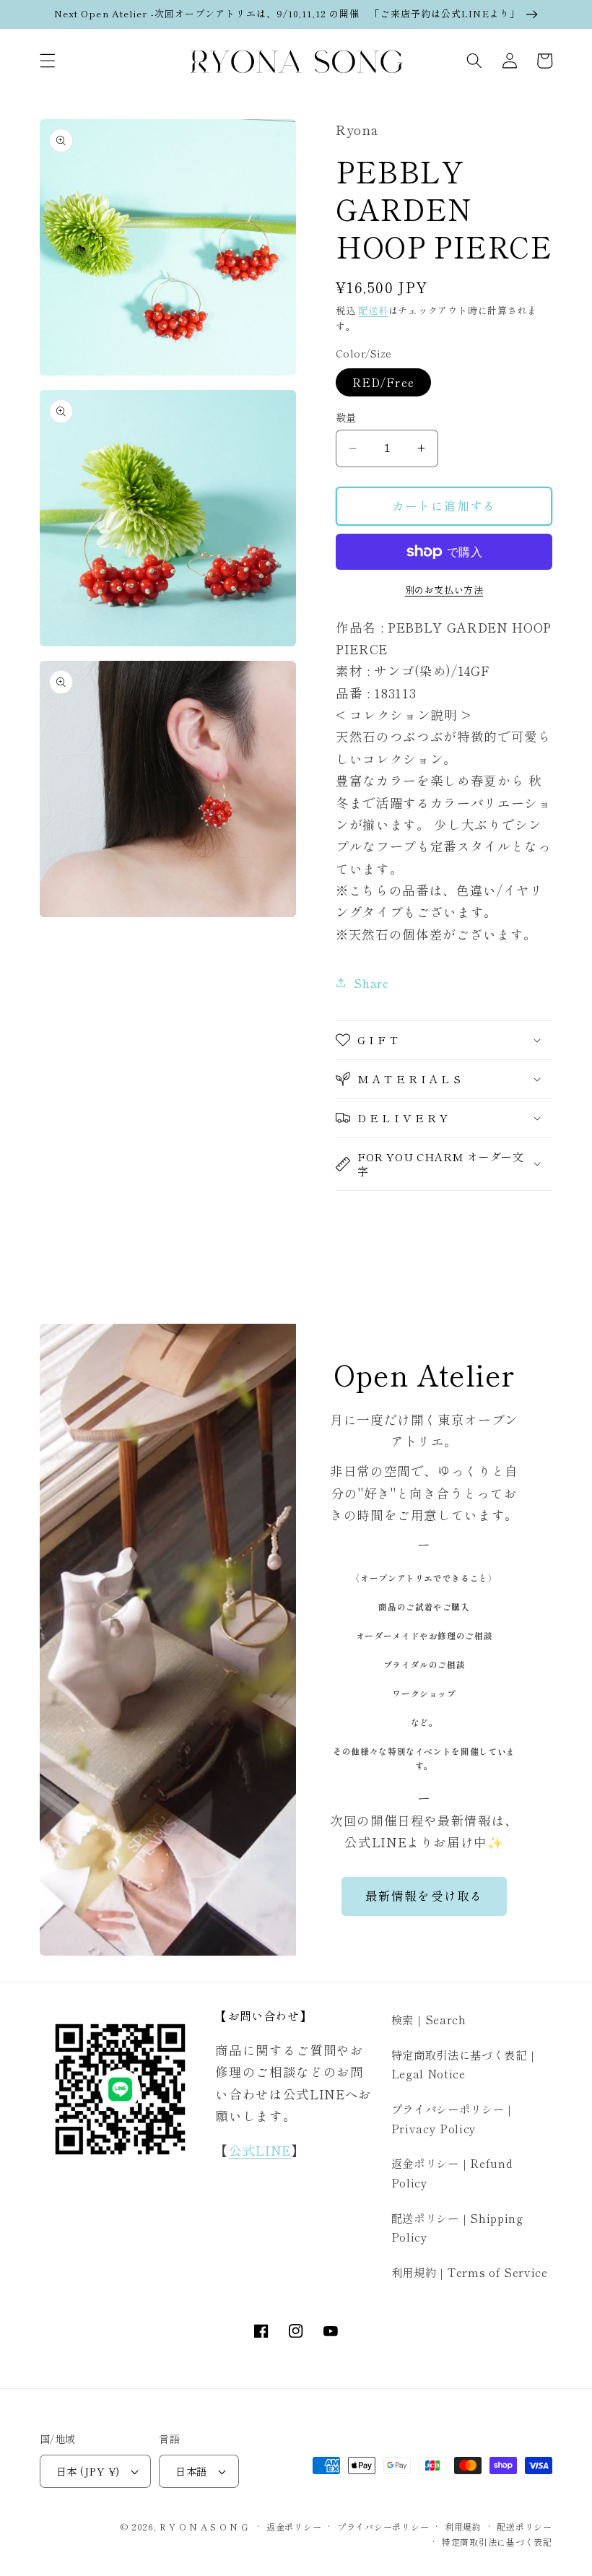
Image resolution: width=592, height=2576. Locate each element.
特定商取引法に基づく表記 (497, 2542)
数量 (346, 417)
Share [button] (371, 983)
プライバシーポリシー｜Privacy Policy (453, 2119)
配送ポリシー (524, 2527)
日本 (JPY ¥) (88, 2471)
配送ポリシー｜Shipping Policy (457, 2228)
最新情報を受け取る (424, 1896)
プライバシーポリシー (383, 2527)
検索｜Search (429, 2019)
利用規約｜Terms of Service (470, 2272)
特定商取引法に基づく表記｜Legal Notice (465, 2064)
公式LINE (260, 2150)
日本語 (191, 2471)
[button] (48, 61)
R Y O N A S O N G (204, 2527)
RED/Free (383, 382)
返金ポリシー (294, 2527)
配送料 (373, 310)
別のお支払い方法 (444, 590)
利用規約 (463, 2527)
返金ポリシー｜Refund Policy (452, 2173)
